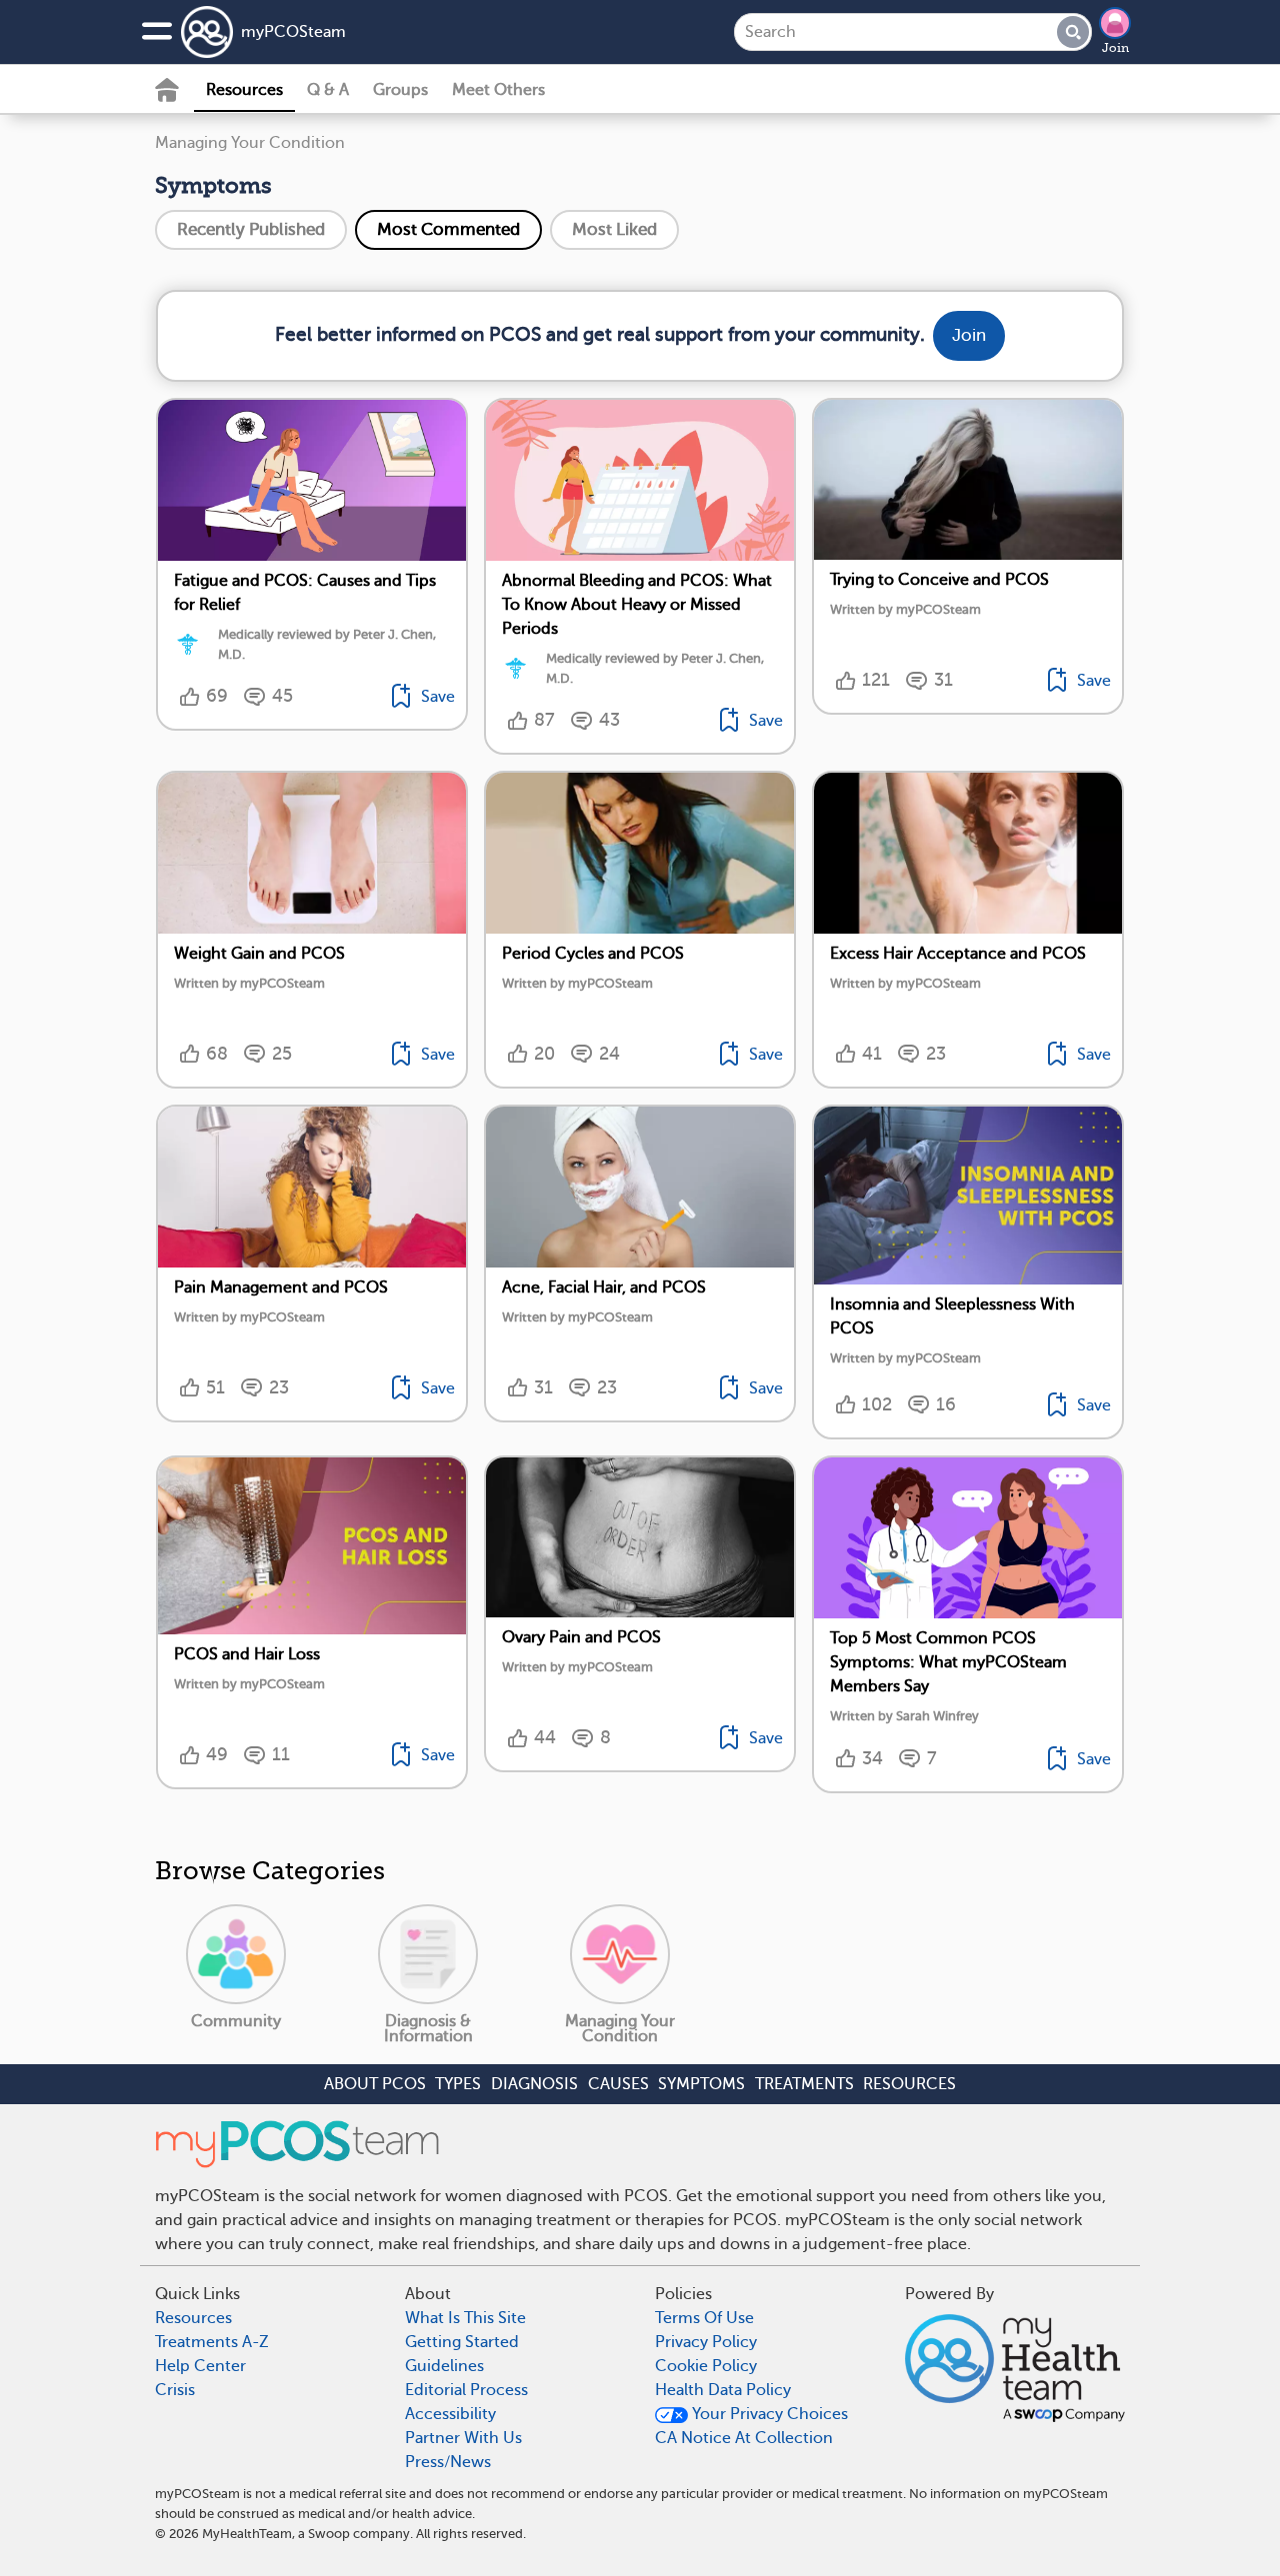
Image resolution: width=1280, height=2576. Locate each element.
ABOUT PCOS (375, 2084)
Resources (244, 90)
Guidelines (444, 2366)
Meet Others (498, 90)
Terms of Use (704, 2318)
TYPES (458, 2084)
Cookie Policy (706, 2366)
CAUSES (618, 2084)
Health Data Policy (723, 2390)
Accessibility (450, 2414)
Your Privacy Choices (768, 2414)
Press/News (448, 2462)
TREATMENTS (804, 2084)
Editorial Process (466, 2390)
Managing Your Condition (250, 143)
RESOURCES (909, 2084)
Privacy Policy (706, 2342)
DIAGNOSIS (534, 2084)
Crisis (175, 2390)
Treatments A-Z (212, 2342)
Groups (400, 90)
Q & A (328, 90)
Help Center (200, 2366)
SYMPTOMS (701, 2084)
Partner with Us (463, 2438)
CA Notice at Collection (744, 2438)
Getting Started (462, 2342)
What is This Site (465, 2318)
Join (1115, 48)
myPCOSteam (293, 32)
